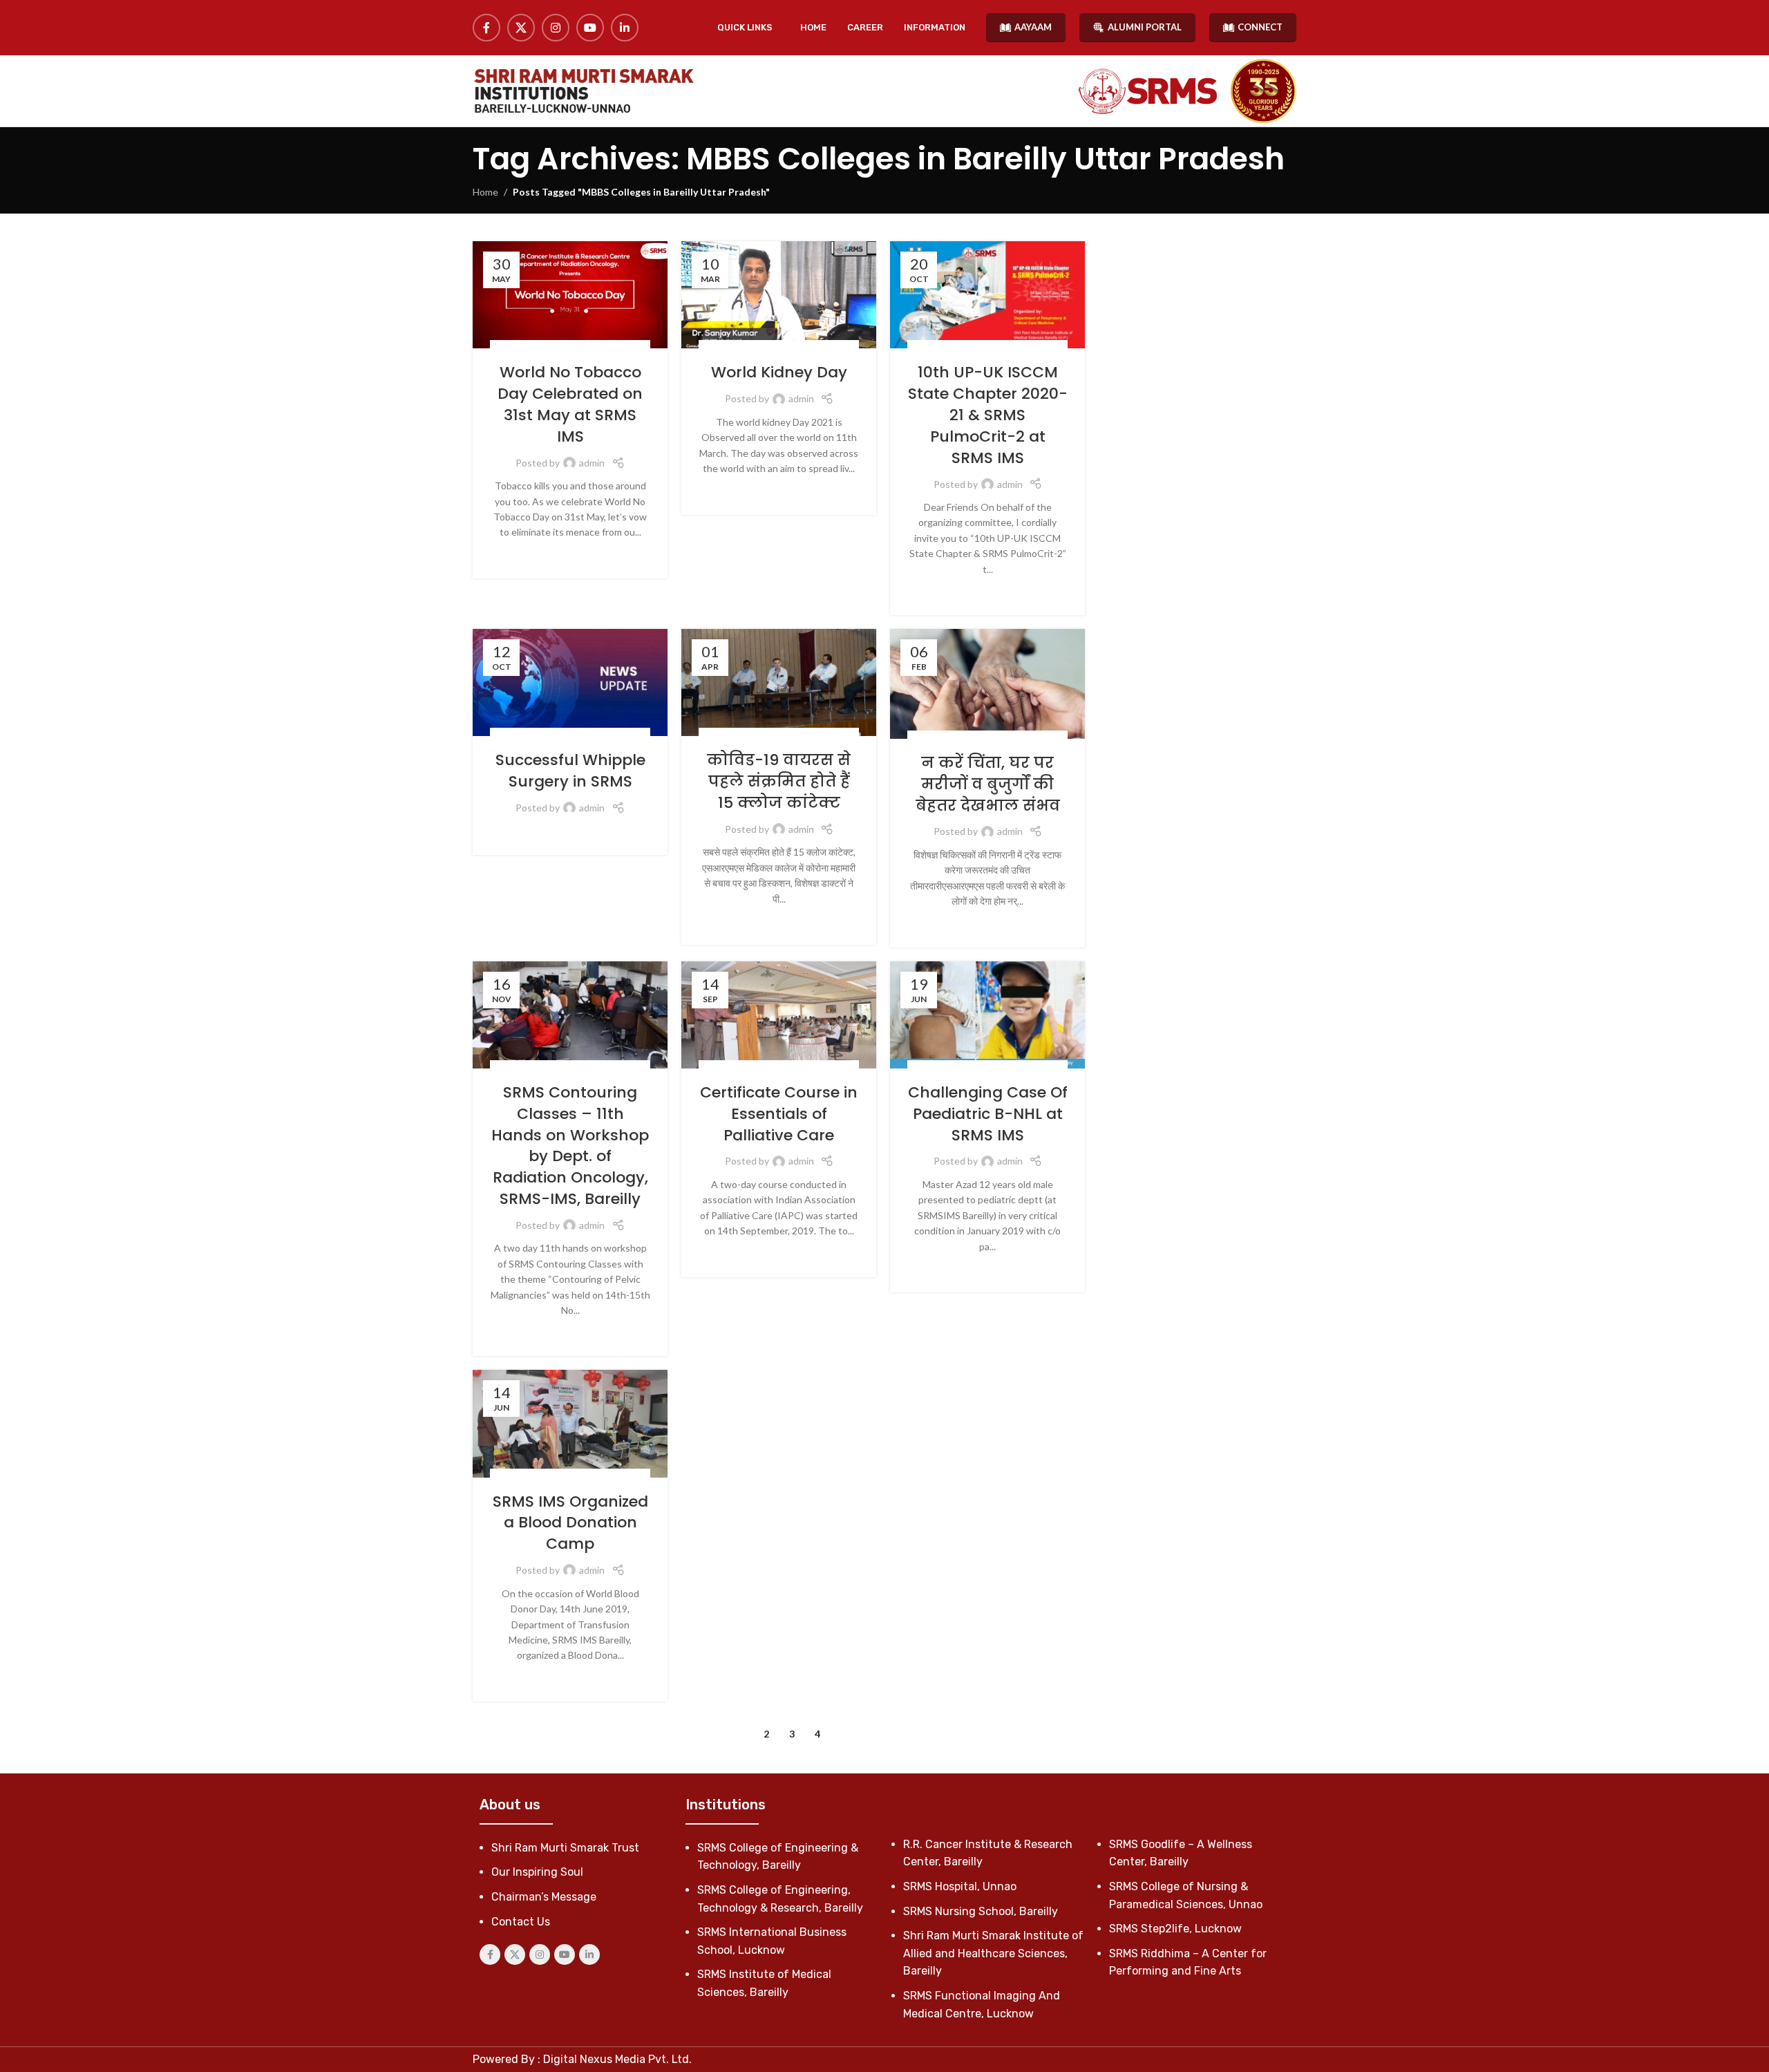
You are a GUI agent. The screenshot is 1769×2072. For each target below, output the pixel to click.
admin (592, 463)
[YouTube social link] (590, 28)
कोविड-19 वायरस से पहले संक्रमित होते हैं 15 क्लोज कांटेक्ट (779, 781)
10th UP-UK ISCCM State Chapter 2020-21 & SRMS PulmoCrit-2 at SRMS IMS (988, 415)
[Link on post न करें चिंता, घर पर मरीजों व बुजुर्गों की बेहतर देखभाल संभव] (987, 684)
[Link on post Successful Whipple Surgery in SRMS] (570, 682)
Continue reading (570, 554)
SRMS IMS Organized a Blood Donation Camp (570, 1523)
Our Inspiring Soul (537, 1872)
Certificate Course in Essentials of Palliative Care (779, 1114)
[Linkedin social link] (625, 28)
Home (485, 192)
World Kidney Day (779, 372)
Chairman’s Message (544, 1897)
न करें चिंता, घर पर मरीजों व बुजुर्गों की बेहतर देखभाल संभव (988, 784)
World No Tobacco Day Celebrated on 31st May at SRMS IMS (570, 404)
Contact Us (521, 1922)
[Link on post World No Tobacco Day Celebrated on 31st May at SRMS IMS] (570, 295)
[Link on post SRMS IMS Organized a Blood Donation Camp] (570, 1423)
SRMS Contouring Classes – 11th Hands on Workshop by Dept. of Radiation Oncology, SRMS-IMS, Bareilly (570, 1146)
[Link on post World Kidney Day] (779, 295)
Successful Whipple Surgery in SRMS (570, 771)
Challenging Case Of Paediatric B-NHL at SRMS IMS (988, 1114)
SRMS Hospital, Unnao (960, 1886)
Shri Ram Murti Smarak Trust (565, 1848)
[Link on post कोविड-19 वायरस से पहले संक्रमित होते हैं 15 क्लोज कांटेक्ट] (779, 682)
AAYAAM (1033, 27)
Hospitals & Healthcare (556, 347)
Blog (726, 735)
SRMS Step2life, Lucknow (1175, 1929)
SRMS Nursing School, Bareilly (981, 1911)
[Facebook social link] (486, 28)
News (621, 347)
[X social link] (521, 28)
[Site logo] (583, 91)
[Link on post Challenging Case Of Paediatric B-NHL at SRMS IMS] (987, 1015)
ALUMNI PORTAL (1145, 27)
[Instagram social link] (556, 28)
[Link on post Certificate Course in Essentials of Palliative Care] (779, 1015)
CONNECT (1260, 27)
